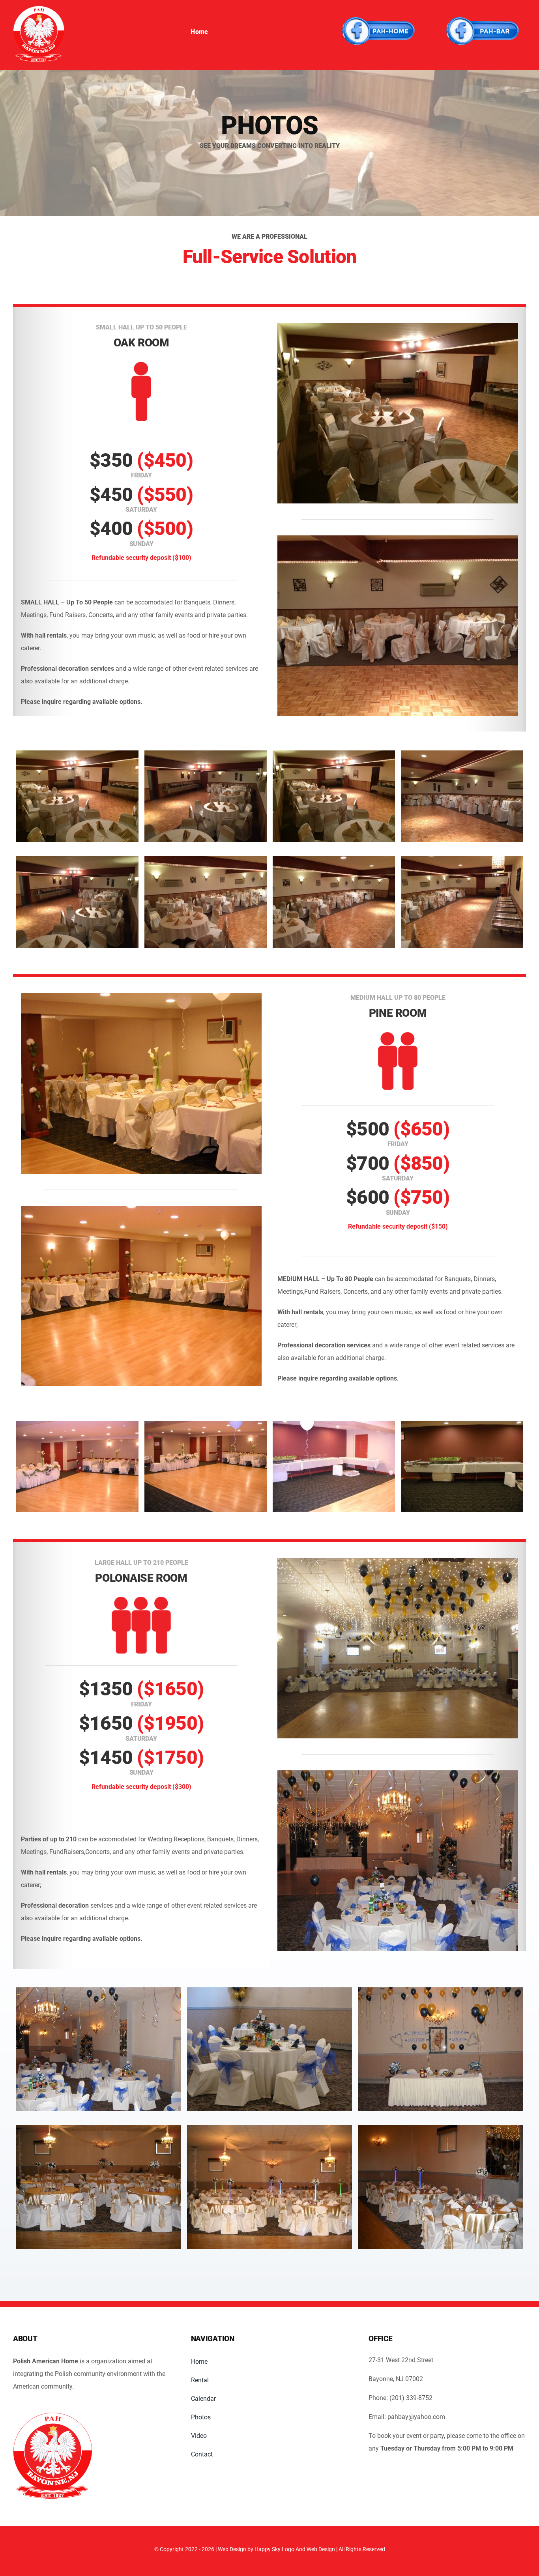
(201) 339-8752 (411, 2398)
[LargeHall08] (52, 2416)
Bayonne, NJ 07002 (396, 2379)
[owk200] (39, 9)
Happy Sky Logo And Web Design (295, 2549)
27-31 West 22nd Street (401, 2360)
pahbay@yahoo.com (415, 2417)
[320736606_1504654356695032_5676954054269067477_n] (378, 8)
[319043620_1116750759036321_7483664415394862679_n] (482, 8)
